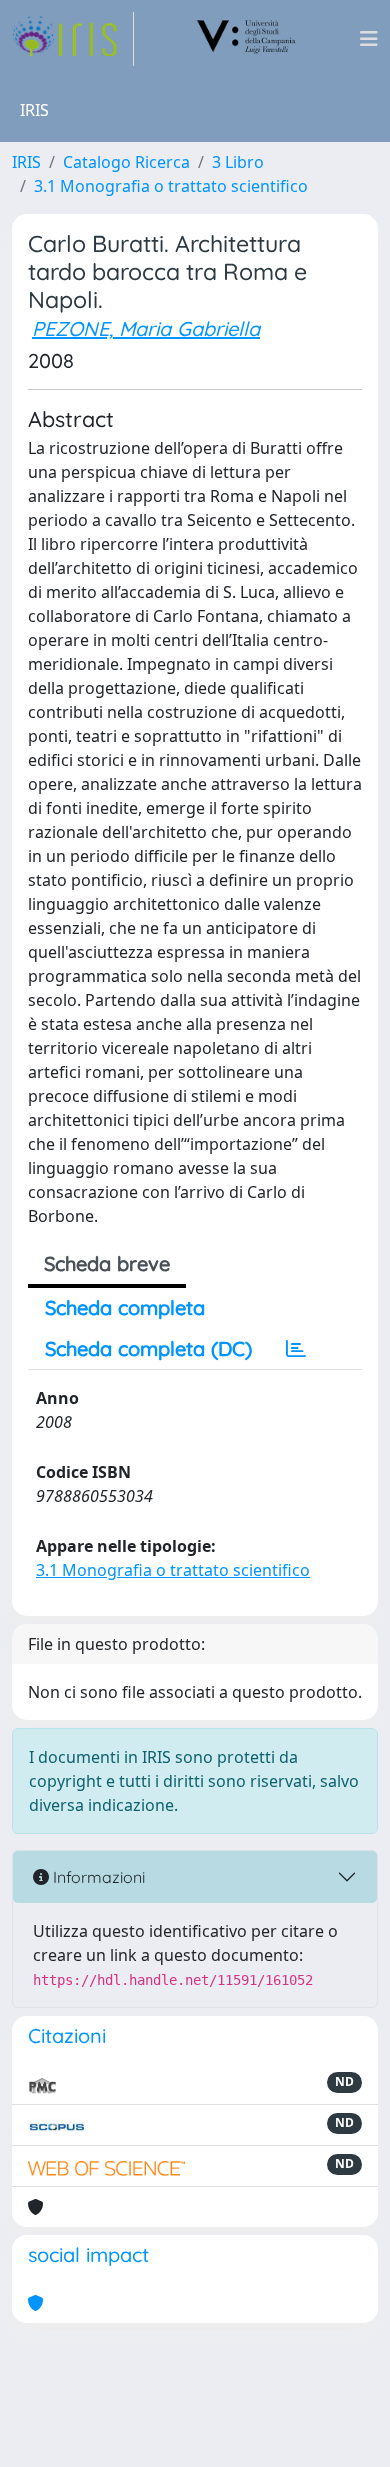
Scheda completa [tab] (125, 1307)
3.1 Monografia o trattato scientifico (171, 186)
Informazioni (97, 1877)
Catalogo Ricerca (126, 162)
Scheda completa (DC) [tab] (148, 1348)
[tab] (296, 1349)
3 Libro (238, 162)
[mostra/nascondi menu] (369, 39)
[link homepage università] (247, 39)
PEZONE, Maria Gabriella (146, 328)
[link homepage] (73, 39)
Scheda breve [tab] (107, 1263)
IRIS (26, 162)
